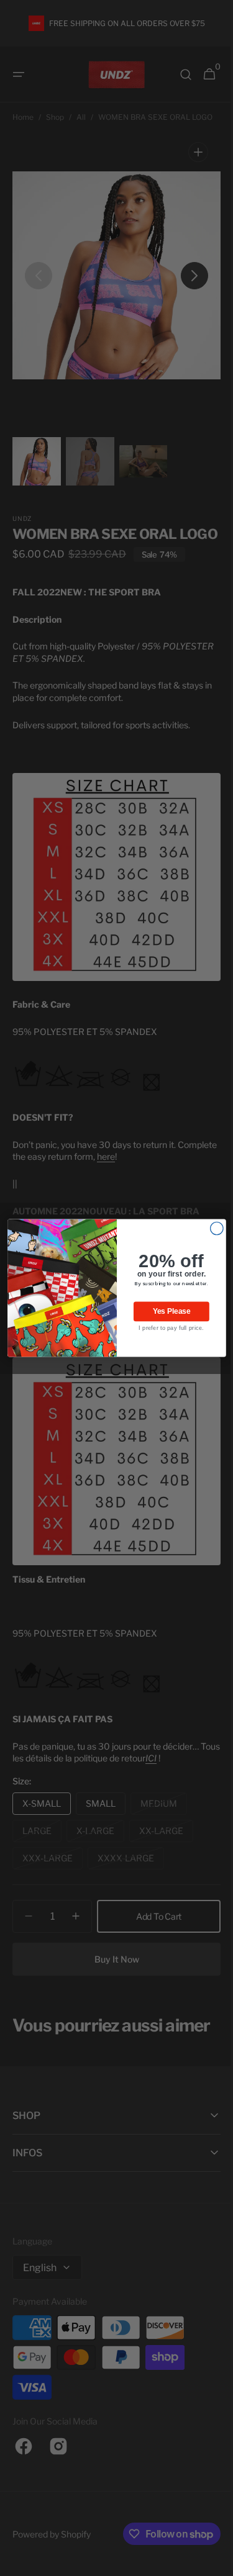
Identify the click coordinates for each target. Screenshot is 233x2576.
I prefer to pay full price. (166, 1328)
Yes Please (167, 1312)
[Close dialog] (212, 1228)
